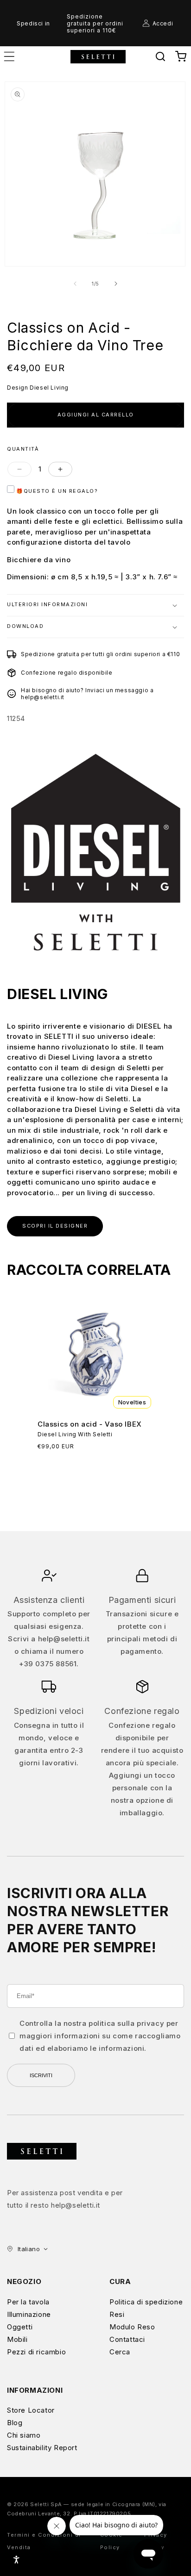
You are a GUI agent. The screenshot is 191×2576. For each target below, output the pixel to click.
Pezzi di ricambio (36, 2352)
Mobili (17, 2339)
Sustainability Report (42, 2448)
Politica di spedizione (146, 2302)
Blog (15, 2423)
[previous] (75, 284)
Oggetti (20, 2327)
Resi (117, 2314)
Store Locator (31, 2410)
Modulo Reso (132, 2327)
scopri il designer (55, 1226)
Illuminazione (29, 2314)
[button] (160, 56)
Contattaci (127, 2339)
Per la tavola (28, 2302)
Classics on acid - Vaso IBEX (90, 1424)
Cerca (120, 2352)
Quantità (23, 449)
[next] (116, 284)
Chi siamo (24, 2435)
